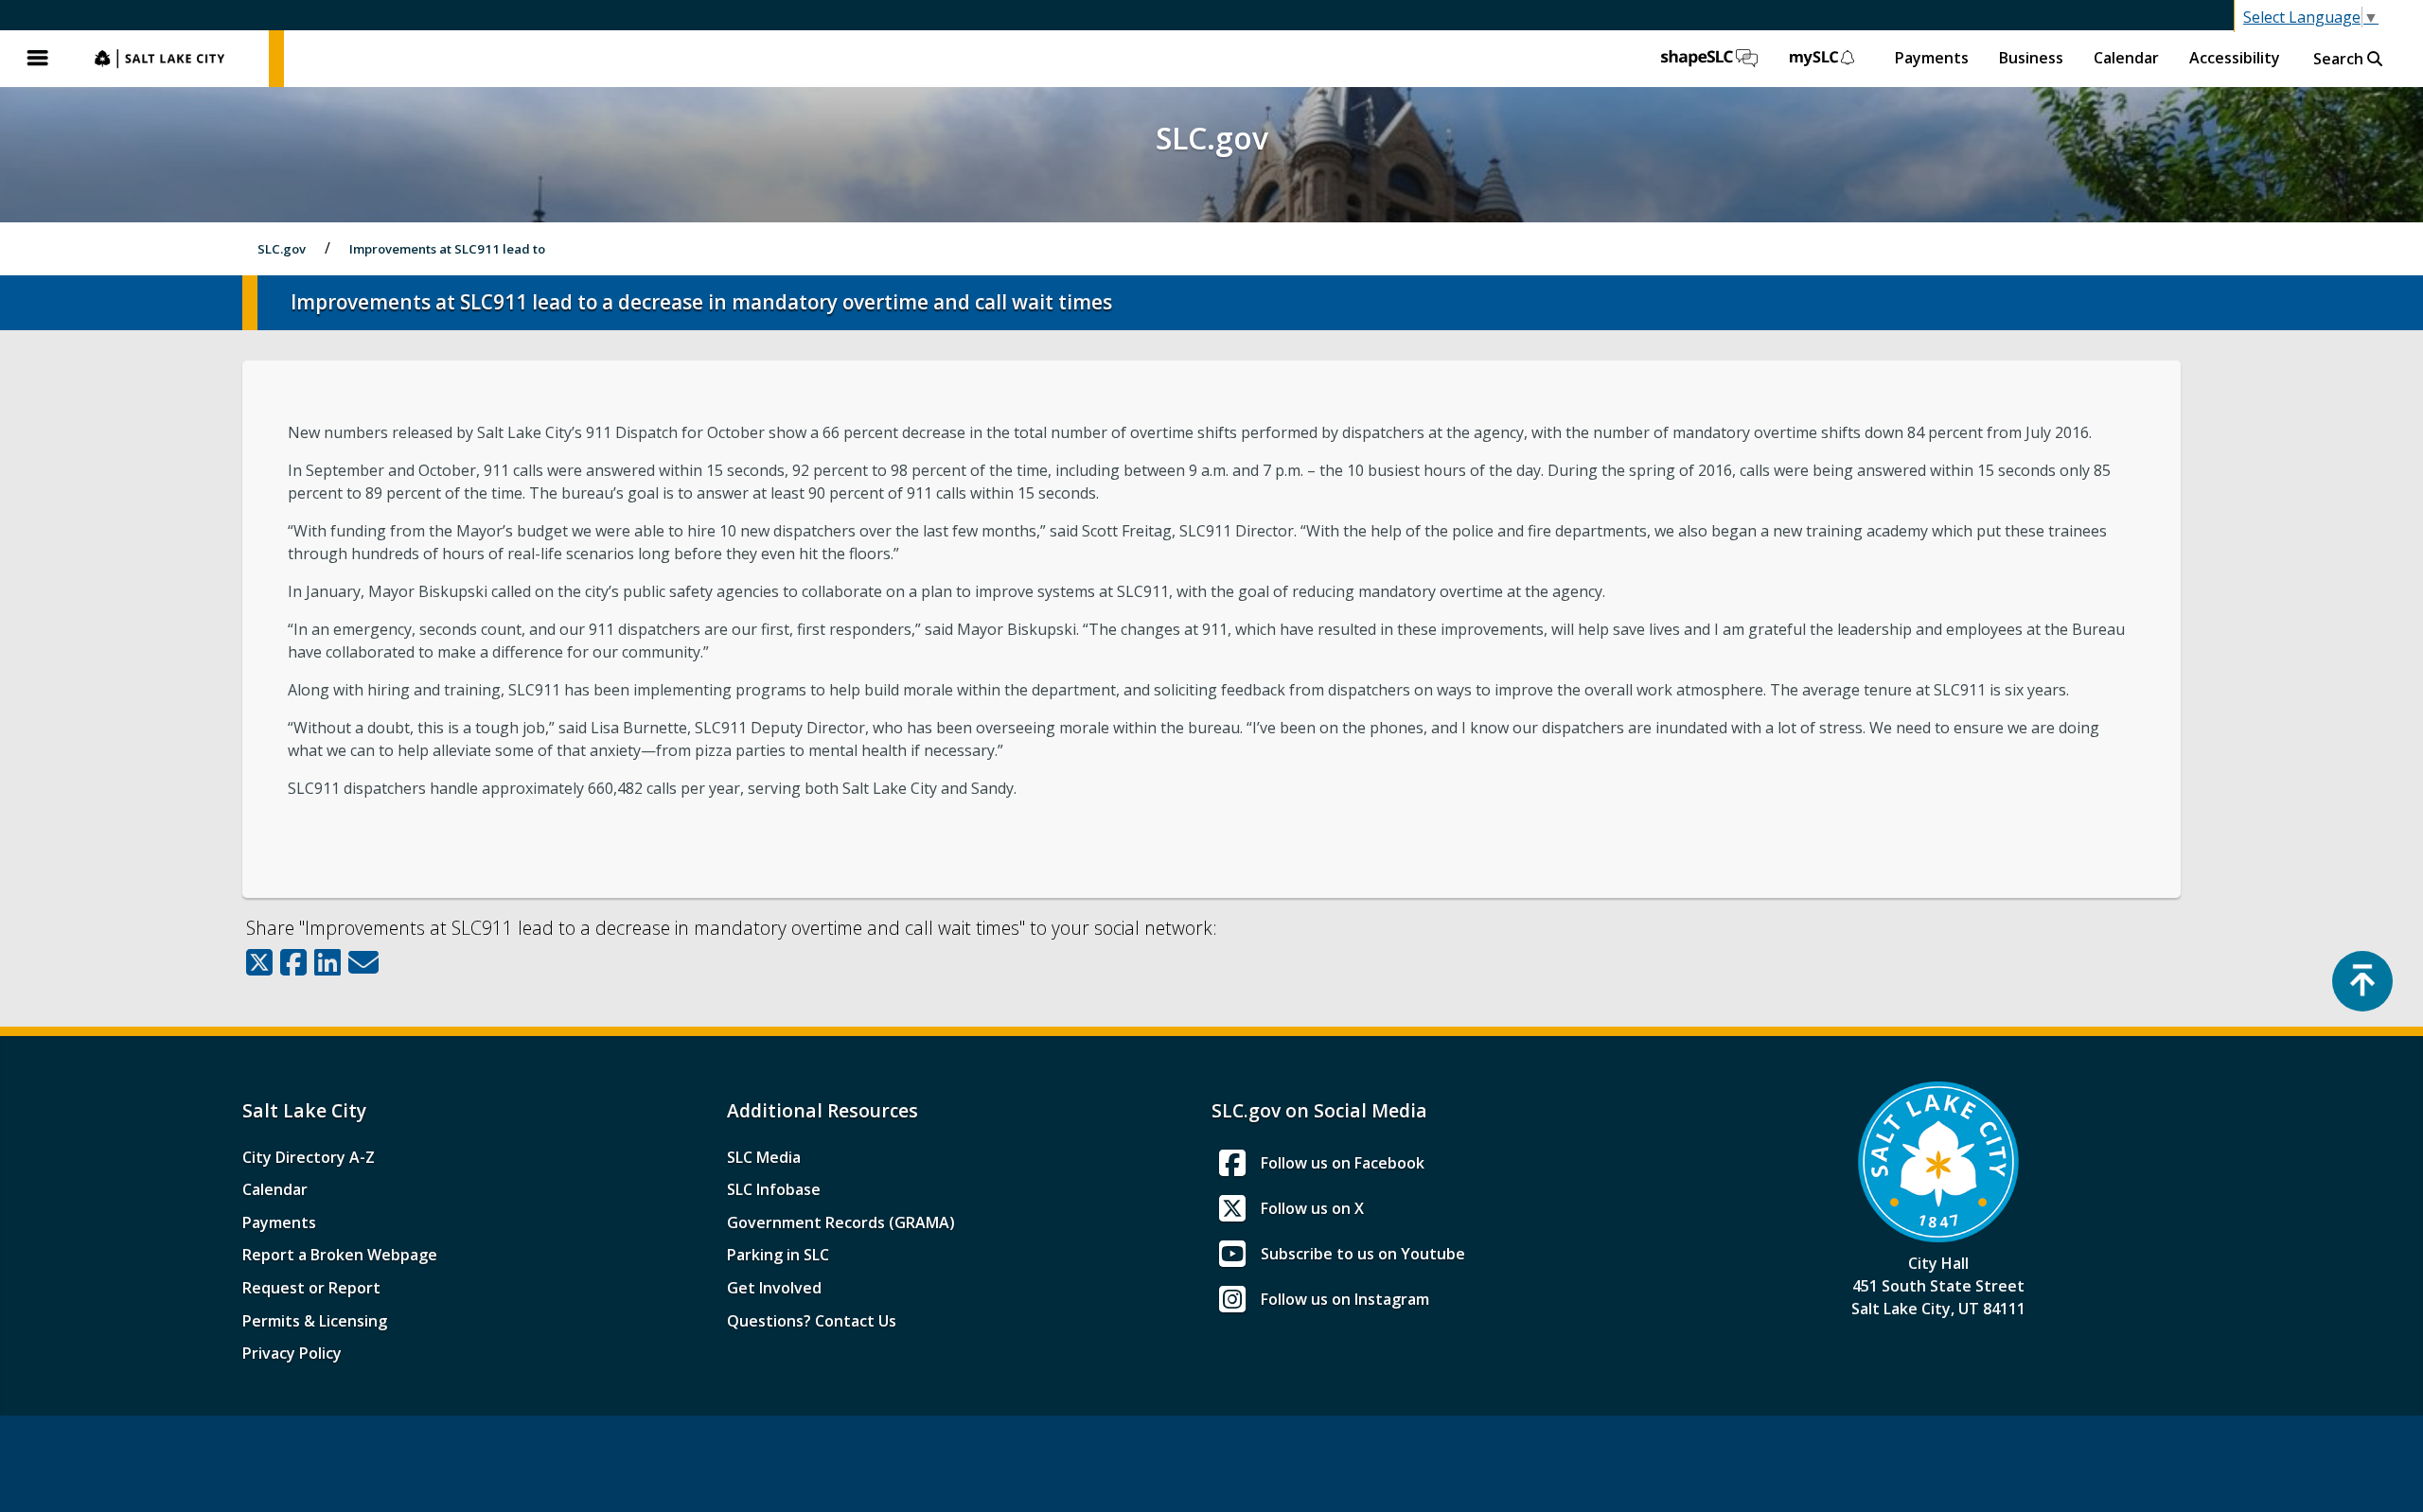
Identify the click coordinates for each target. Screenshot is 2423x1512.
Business (2031, 58)
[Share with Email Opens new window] (363, 962)
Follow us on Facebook (1343, 1163)
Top (2362, 981)
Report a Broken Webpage (340, 1255)
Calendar (2126, 58)
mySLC (1823, 59)
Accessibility (2235, 58)
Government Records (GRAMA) (841, 1222)
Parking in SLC (778, 1255)
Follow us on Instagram (1345, 1299)
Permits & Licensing (315, 1321)
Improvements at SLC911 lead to (447, 249)
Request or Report (311, 1288)
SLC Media (764, 1157)
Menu (38, 59)
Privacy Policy (292, 1353)
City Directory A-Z (309, 1157)
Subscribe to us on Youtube (1363, 1254)
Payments (1932, 58)
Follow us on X (1312, 1208)
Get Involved (774, 1288)
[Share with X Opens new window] (259, 962)
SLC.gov (172, 59)
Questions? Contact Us (812, 1321)
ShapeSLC (1709, 59)
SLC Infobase (774, 1189)
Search (2340, 59)
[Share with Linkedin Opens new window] (327, 962)
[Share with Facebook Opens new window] (293, 962)
